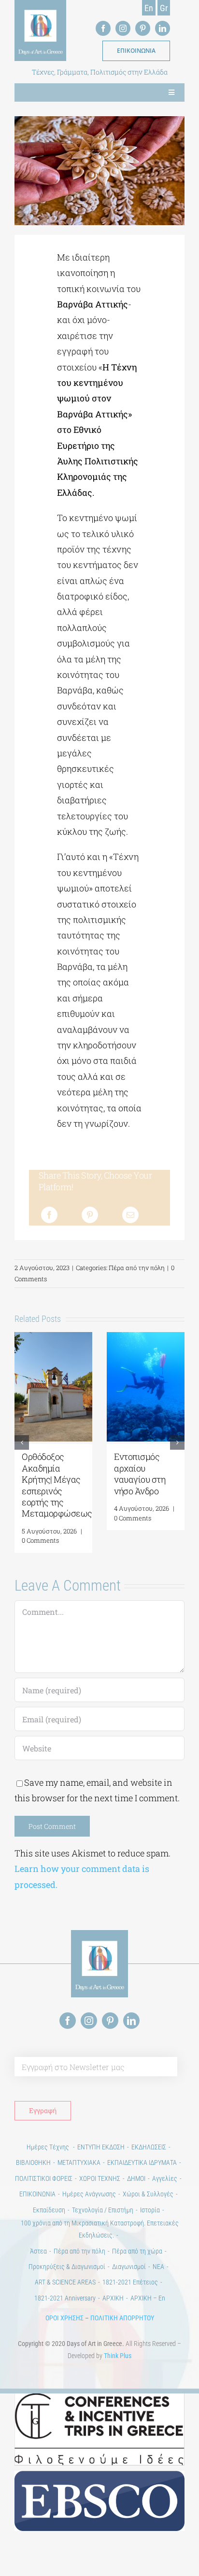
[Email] (130, 1215)
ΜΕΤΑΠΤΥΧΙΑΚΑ (79, 2162)
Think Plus (118, 2356)
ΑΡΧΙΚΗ (113, 2298)
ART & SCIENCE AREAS (65, 2282)
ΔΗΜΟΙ (136, 2178)
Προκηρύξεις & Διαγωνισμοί (67, 2267)
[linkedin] (163, 28)
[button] (22, 1442)
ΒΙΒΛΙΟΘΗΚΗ (33, 2162)
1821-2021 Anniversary (65, 2298)
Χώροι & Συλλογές (148, 2194)
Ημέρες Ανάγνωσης (89, 2194)
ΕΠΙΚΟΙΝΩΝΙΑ (37, 2194)
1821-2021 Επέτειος (130, 2282)
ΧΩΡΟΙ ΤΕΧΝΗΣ (100, 2178)
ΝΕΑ (158, 2267)
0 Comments (40, 1540)
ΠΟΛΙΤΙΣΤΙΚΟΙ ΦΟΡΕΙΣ (44, 2178)
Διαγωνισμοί (129, 2267)
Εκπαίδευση (49, 2210)
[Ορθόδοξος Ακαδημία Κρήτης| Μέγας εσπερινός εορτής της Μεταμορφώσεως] (53, 1338)
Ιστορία (150, 2210)
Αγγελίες (165, 2178)
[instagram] (123, 28)
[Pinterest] (90, 1215)
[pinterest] (143, 28)
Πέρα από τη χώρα (137, 2251)
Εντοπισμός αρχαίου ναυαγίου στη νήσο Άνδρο (140, 1473)
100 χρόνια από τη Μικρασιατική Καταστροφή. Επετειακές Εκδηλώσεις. (100, 2229)
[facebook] (103, 28)
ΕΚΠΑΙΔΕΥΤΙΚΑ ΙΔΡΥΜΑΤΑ (142, 2162)
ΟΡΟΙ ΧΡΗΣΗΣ (64, 2318)
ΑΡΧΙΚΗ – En (148, 2298)
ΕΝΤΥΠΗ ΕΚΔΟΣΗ (101, 2147)
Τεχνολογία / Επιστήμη (103, 2210)
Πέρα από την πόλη (137, 1268)
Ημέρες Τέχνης (49, 2147)
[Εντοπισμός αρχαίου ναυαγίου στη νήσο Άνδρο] (146, 1338)
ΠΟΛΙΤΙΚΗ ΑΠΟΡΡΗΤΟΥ (122, 2318)
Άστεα (38, 2251)
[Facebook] (49, 1215)
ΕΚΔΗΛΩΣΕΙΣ (149, 2147)
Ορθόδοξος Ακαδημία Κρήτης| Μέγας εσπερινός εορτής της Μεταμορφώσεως (57, 1485)
